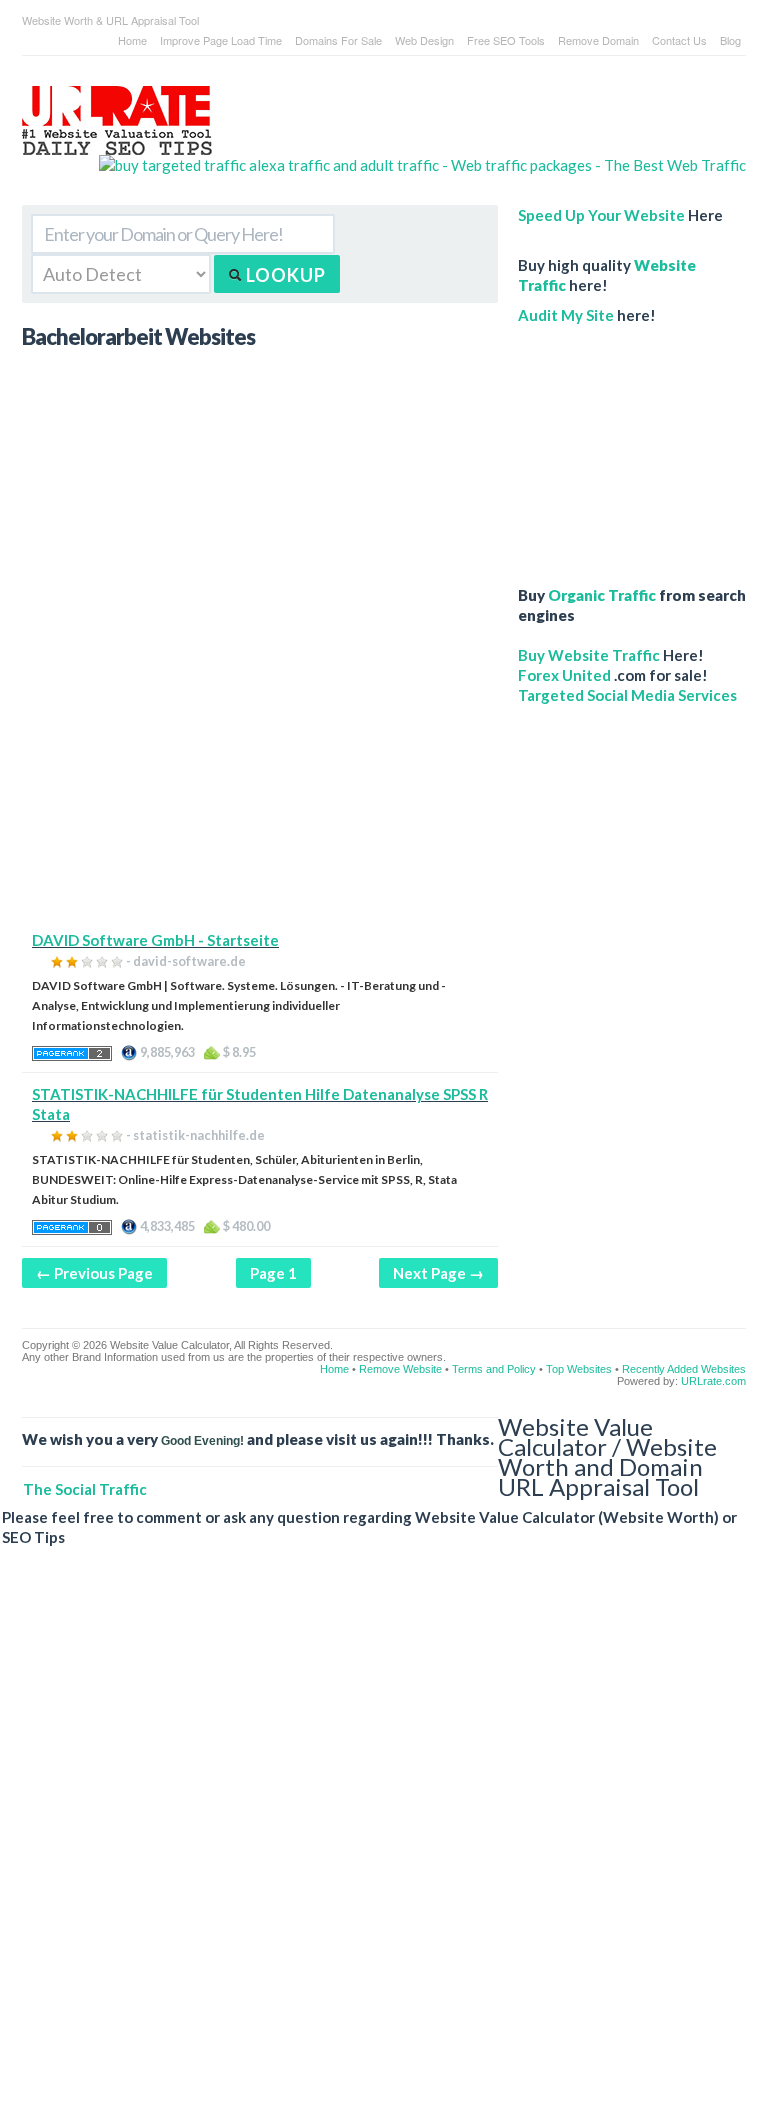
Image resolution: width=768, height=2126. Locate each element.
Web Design (424, 40)
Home (132, 40)
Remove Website (400, 1369)
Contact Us (679, 40)
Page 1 (273, 1273)
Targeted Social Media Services (627, 695)
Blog (730, 40)
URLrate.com (713, 1381)
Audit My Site (566, 315)
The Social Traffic (85, 1489)
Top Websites (579, 1369)
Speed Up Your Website (601, 215)
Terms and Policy (494, 1369)
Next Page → (438, 1273)
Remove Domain (598, 40)
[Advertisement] (260, 790)
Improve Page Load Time (221, 40)
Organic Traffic (602, 595)
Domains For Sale (338, 40)
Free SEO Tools (506, 40)
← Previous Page (94, 1273)
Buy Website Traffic (589, 655)
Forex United (564, 675)
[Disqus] (374, 1852)
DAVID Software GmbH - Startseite (155, 940)
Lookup (284, 275)
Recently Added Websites (684, 1369)
